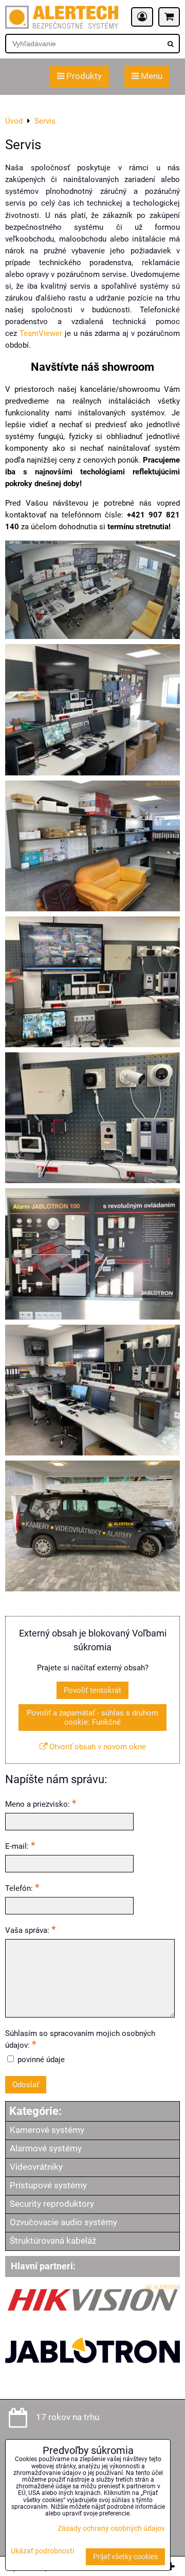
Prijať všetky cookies (125, 2557)
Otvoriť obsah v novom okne (97, 1747)
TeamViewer (41, 333)
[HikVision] (92, 2312)
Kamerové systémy (47, 2130)
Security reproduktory (52, 2204)
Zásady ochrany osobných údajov (111, 2529)
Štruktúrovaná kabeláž (53, 2241)
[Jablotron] (92, 2372)
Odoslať (26, 2085)
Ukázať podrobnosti (42, 2551)
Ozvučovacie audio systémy (63, 2222)
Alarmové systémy (46, 2149)
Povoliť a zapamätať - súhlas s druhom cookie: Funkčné (92, 1718)
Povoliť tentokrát (92, 1690)
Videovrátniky (36, 2167)
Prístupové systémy (48, 2185)
